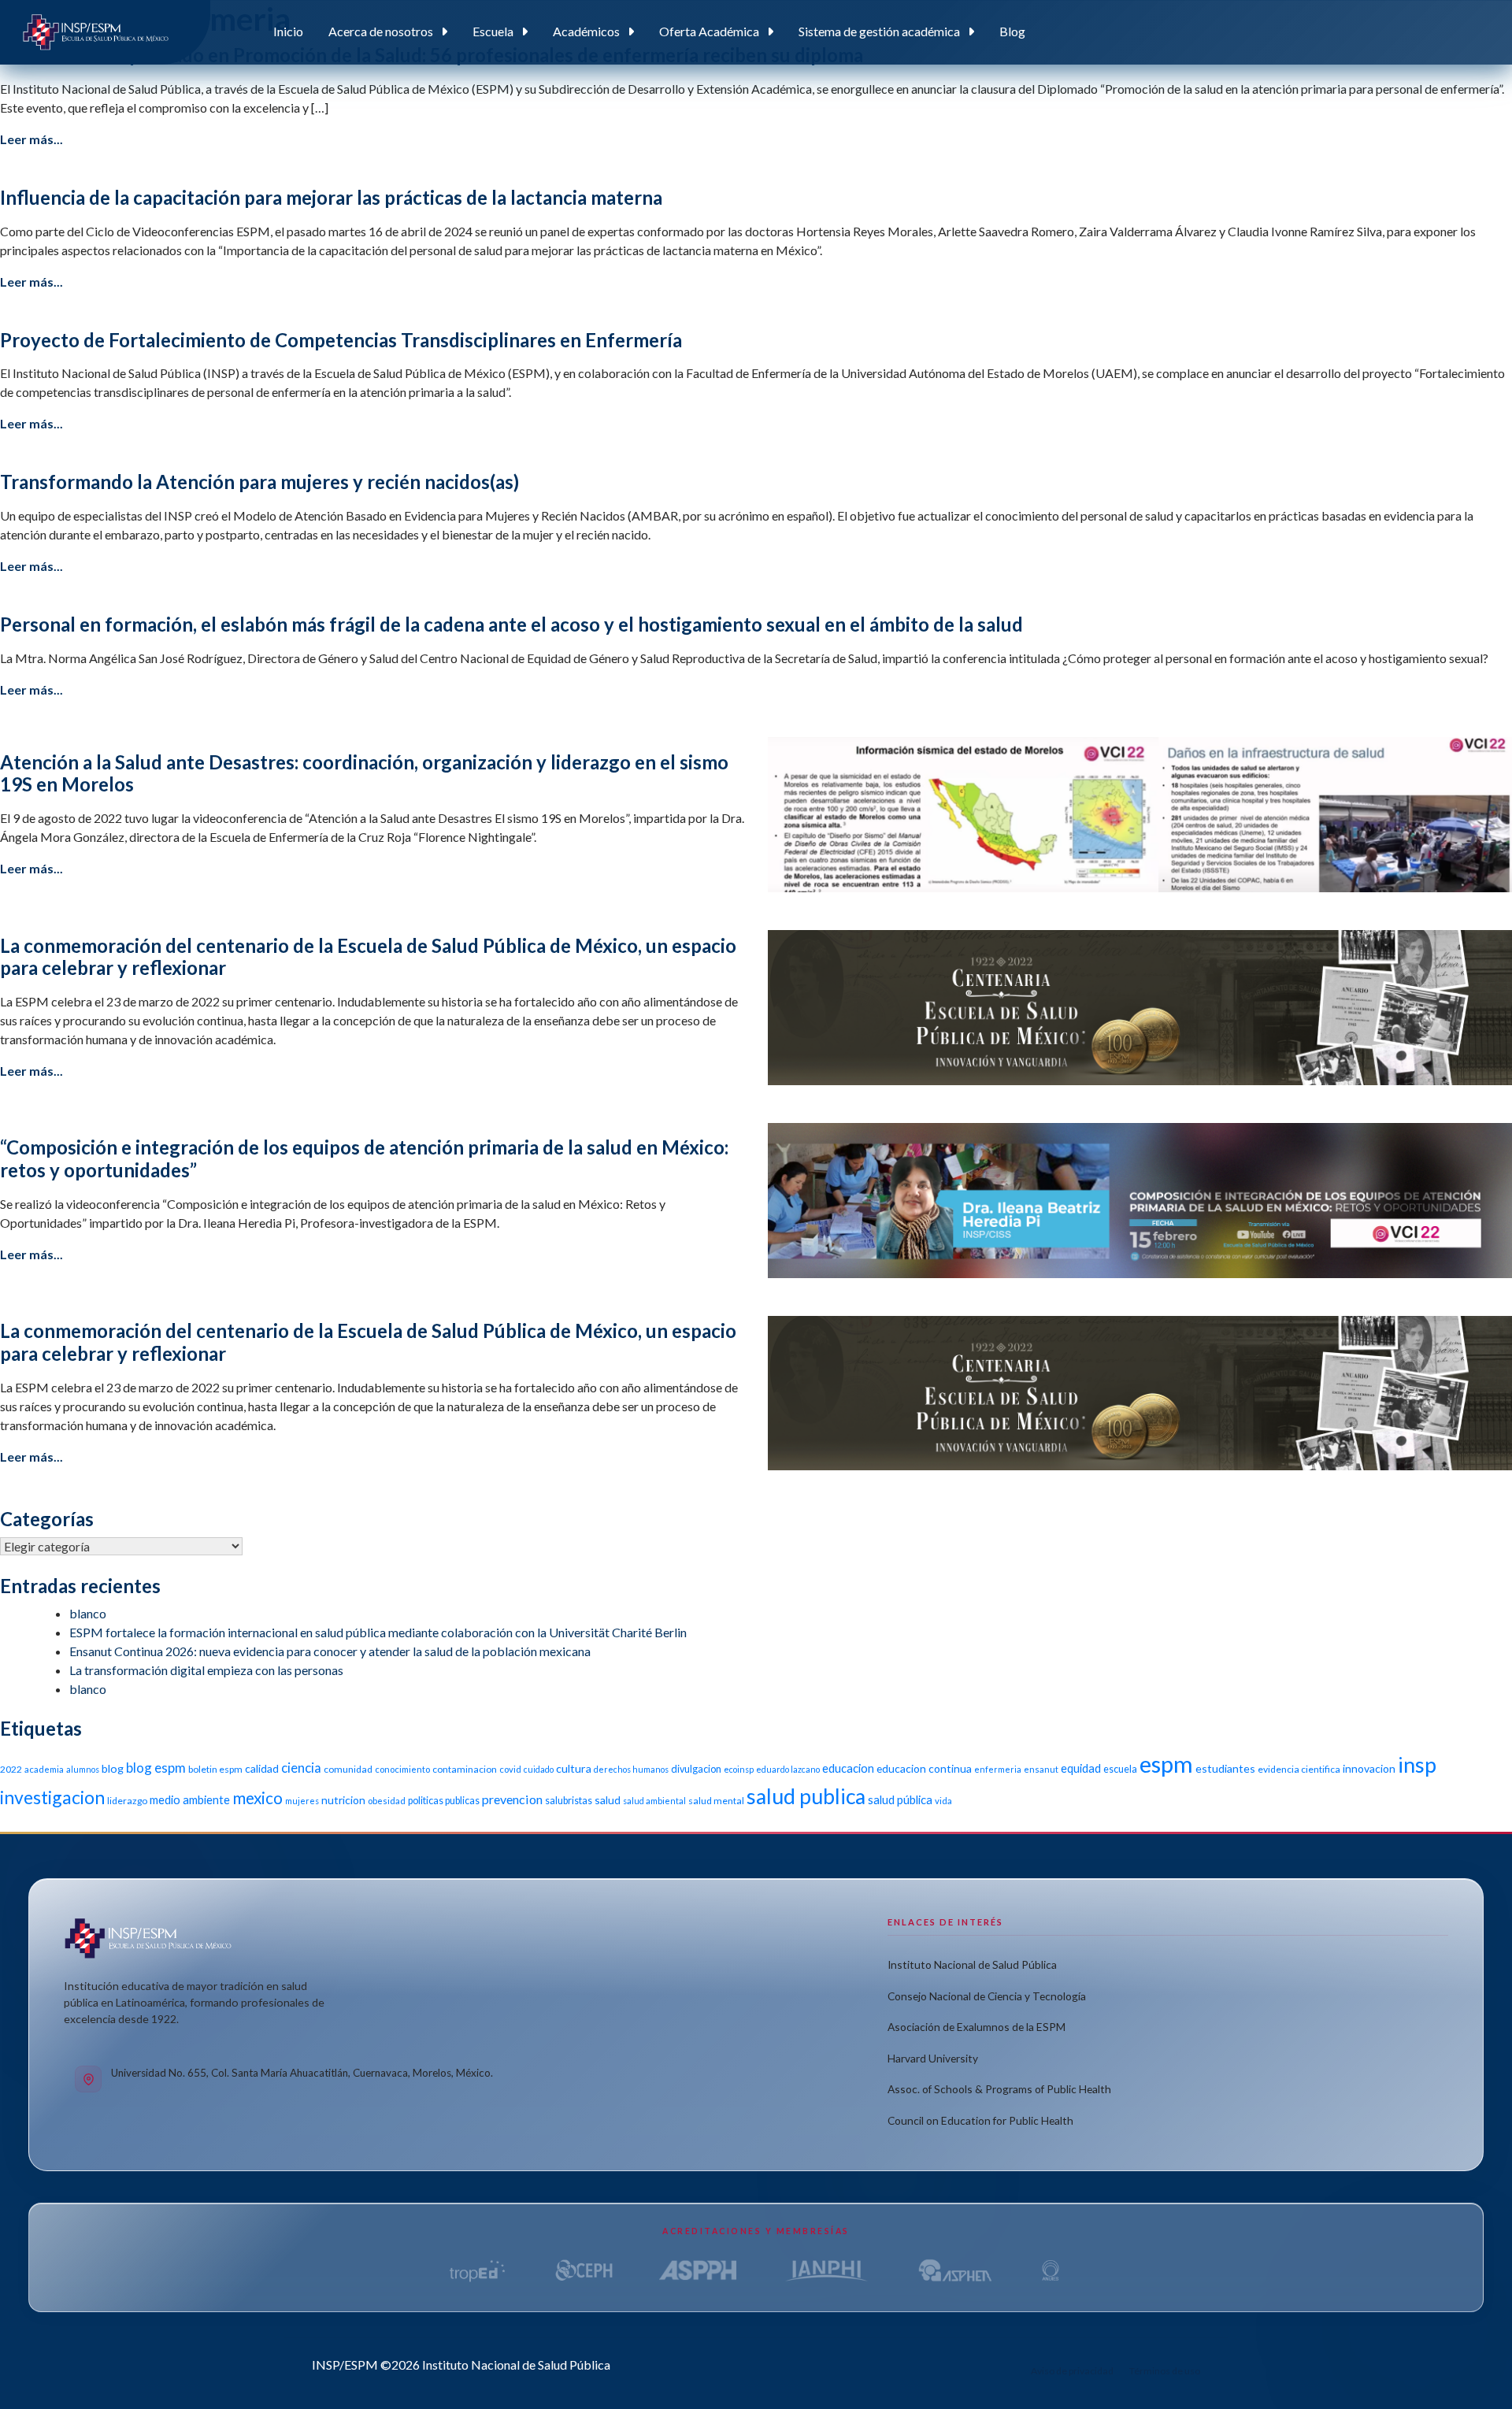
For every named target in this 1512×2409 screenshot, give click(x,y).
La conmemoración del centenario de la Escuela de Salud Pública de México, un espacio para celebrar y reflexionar (368, 957)
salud (608, 1800)
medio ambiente (190, 1799)
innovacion (1369, 1768)
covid (510, 1769)
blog (113, 1768)
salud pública (900, 1799)
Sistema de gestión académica (879, 31)
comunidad (348, 1769)
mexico (258, 1797)
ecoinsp (739, 1769)
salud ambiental (654, 1801)
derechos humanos (631, 1769)
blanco (88, 1613)
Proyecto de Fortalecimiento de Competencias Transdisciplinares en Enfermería (341, 340)
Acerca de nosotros (381, 31)
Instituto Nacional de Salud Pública (972, 1964)
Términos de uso (1165, 2371)
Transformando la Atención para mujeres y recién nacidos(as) (259, 482)
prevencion (512, 1799)
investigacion (52, 1797)
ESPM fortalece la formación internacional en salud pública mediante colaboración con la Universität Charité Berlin (378, 1632)
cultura (574, 1768)
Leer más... (31, 139)
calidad (262, 1768)
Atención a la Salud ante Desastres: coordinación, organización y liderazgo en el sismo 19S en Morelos (364, 773)
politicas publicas (444, 1801)
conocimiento (402, 1769)
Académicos (586, 31)
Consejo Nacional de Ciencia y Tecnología (987, 1996)
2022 (11, 1769)
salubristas (569, 1801)
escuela (1120, 1769)
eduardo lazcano (788, 1769)
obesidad (387, 1801)
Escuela (493, 31)
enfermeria (998, 1769)
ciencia (301, 1768)
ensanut (1041, 1769)
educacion (848, 1768)
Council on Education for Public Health (980, 2120)
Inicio (288, 31)
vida (943, 1801)
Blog (1012, 31)
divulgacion (696, 1769)
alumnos (83, 1769)
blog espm (156, 1768)
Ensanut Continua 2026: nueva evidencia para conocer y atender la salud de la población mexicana (330, 1651)
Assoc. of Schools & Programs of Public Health (999, 2089)
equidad (1081, 1768)
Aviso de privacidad (1072, 2371)
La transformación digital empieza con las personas (206, 1670)
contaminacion (465, 1769)
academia (44, 1769)
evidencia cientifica (1299, 1769)
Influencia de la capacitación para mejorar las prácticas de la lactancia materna (331, 197)
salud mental (716, 1801)
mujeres (302, 1801)
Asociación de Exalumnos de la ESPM (976, 2027)
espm (1166, 1764)
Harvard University (933, 2058)
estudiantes (1225, 1768)
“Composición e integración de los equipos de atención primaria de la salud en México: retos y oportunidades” (364, 1158)
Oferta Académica (709, 31)
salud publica (806, 1796)
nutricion (343, 1800)
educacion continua (924, 1768)
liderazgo (127, 1801)
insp (1417, 1764)
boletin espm (215, 1769)
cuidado (539, 1769)
